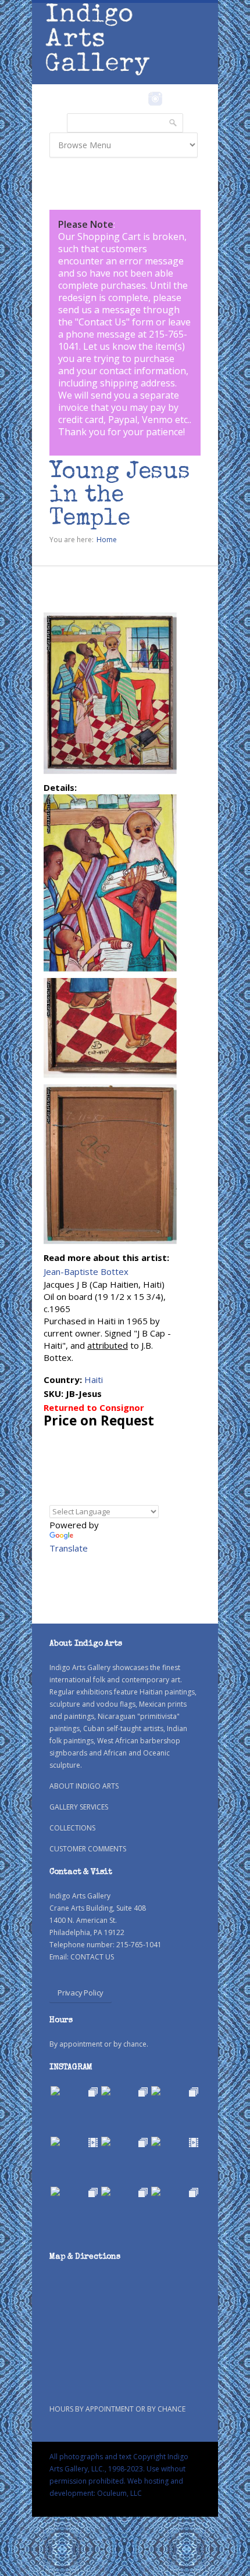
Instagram (155, 99)
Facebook (139, 99)
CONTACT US (92, 1957)
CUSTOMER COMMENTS (88, 1849)
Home (107, 540)
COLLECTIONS (72, 1828)
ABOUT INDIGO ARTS (84, 1786)
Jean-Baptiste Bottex (86, 1271)
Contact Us (102, 322)
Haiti (94, 1380)
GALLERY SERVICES (79, 1807)
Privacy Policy (81, 1993)
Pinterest (173, 99)
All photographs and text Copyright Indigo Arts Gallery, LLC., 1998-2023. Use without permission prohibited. (119, 2469)
